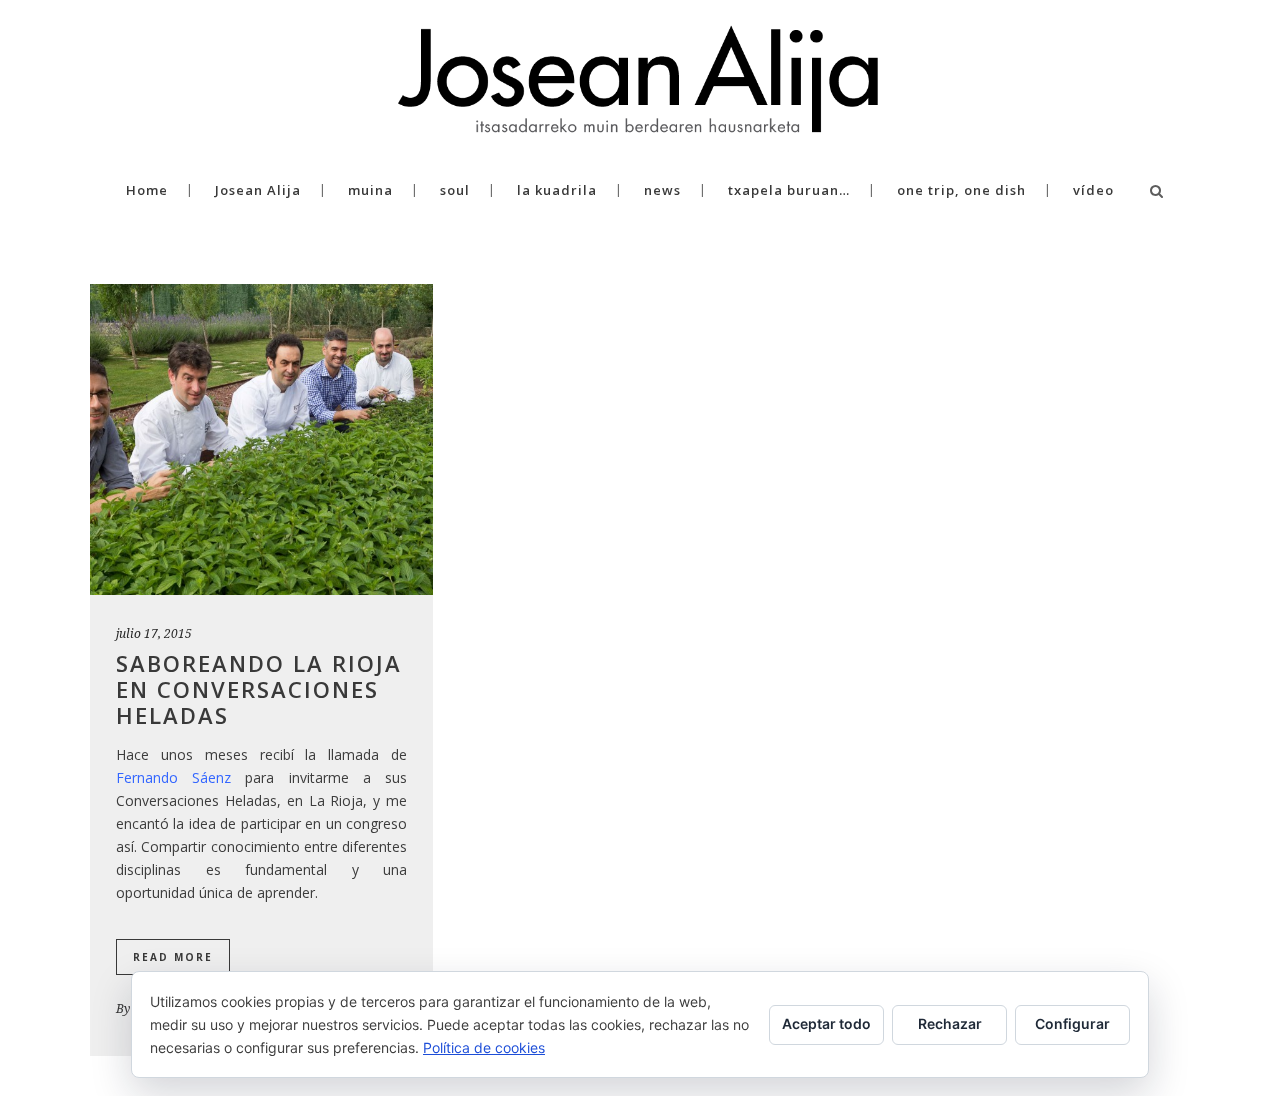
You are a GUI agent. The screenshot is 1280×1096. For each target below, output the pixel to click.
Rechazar (950, 1023)
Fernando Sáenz (173, 777)
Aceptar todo (826, 1023)
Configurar (1072, 1023)
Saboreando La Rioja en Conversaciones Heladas (259, 689)
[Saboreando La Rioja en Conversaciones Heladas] (261, 439)
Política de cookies (484, 1047)
